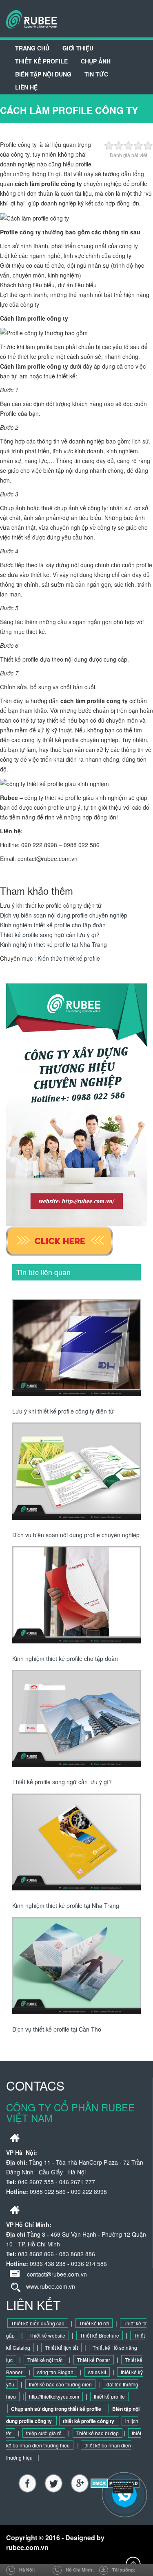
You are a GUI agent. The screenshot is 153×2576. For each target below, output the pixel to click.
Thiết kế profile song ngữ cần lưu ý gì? (50, 935)
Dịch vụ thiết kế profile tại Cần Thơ (57, 2029)
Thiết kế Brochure (100, 2335)
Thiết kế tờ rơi (94, 2323)
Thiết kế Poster (94, 2360)
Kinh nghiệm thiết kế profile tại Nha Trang (53, 944)
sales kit (97, 2372)
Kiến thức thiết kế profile (69, 958)
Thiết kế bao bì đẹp (98, 2433)
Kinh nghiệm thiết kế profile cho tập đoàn (53, 925)
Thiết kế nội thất (45, 2360)
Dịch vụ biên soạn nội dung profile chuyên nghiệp (64, 915)
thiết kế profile (109, 2396)
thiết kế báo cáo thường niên (60, 2384)
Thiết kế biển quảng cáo (38, 2323)
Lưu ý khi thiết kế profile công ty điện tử (51, 905)
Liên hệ (26, 87)
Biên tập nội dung (43, 74)
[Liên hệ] (125, 2488)
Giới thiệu (78, 48)
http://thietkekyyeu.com (54, 2396)
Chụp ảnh (96, 61)
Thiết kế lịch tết (61, 2348)
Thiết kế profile (41, 61)
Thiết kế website (47, 2335)
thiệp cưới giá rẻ (44, 2433)
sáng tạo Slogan (55, 2372)
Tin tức (96, 74)
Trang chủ (32, 48)
